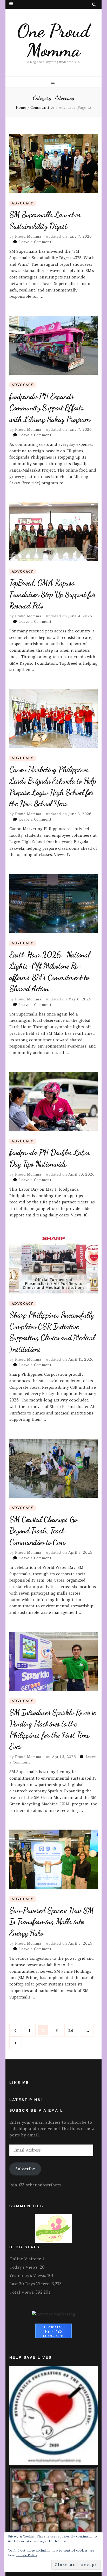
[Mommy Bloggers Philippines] (53, 2242)
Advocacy (22, 203)
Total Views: (22, 2292)
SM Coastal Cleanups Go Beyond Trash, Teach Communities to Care (43, 1530)
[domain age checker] (53, 2314)
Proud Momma (28, 236)
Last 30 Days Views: (30, 2284)
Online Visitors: (26, 2259)
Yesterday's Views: (28, 2275)
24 (72, 2030)
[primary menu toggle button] (53, 82)
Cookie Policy (27, 2555)
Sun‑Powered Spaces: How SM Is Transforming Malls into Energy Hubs (52, 1922)
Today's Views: (25, 2267)
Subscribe (25, 2169)
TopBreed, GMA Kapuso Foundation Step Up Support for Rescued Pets (53, 594)
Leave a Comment (35, 242)
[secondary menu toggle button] (11, 4)
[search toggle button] (94, 5)
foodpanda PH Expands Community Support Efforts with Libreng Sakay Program (50, 407)
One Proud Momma (53, 41)
